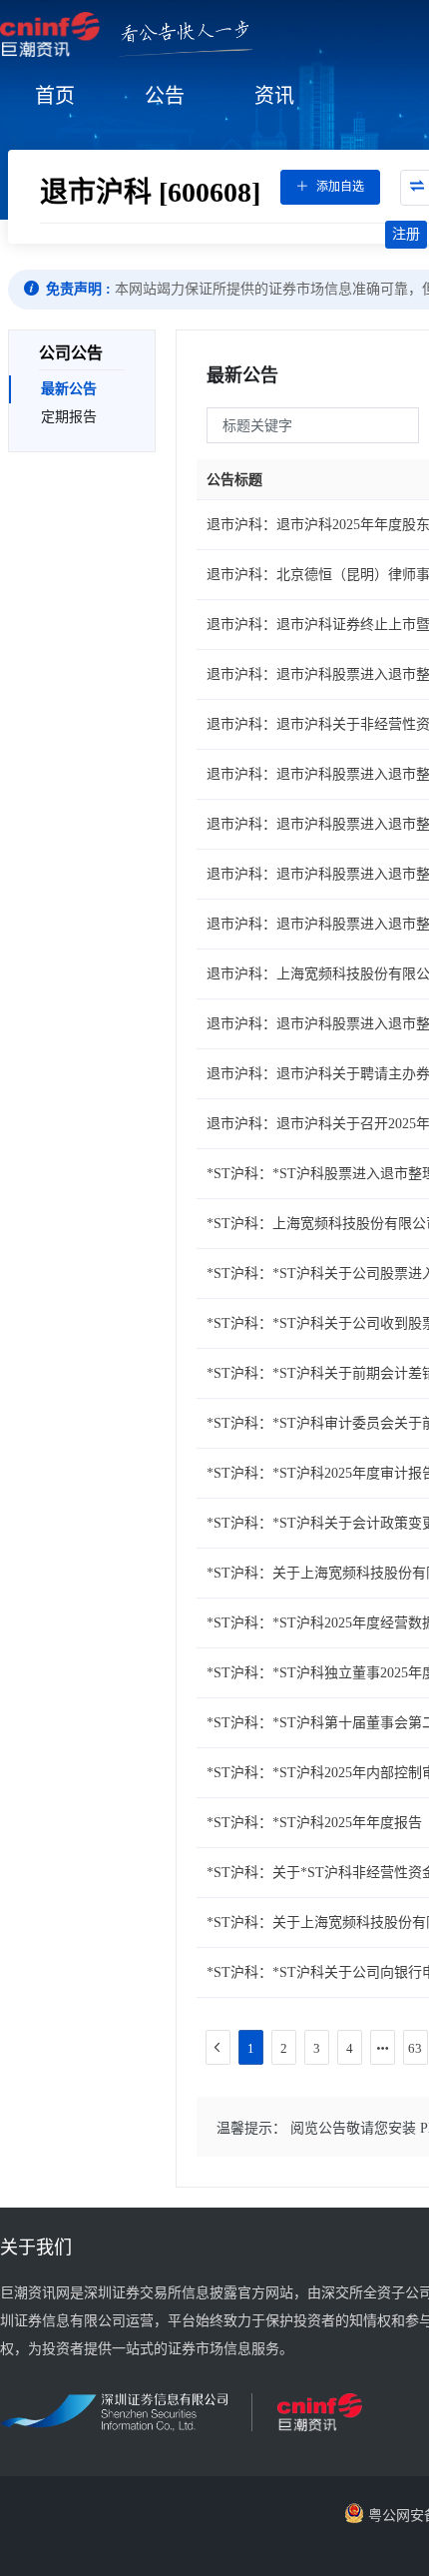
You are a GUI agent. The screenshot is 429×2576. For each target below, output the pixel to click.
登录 (360, 234)
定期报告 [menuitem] (69, 417)
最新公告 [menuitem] (69, 389)
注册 (406, 234)
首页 (55, 96)
